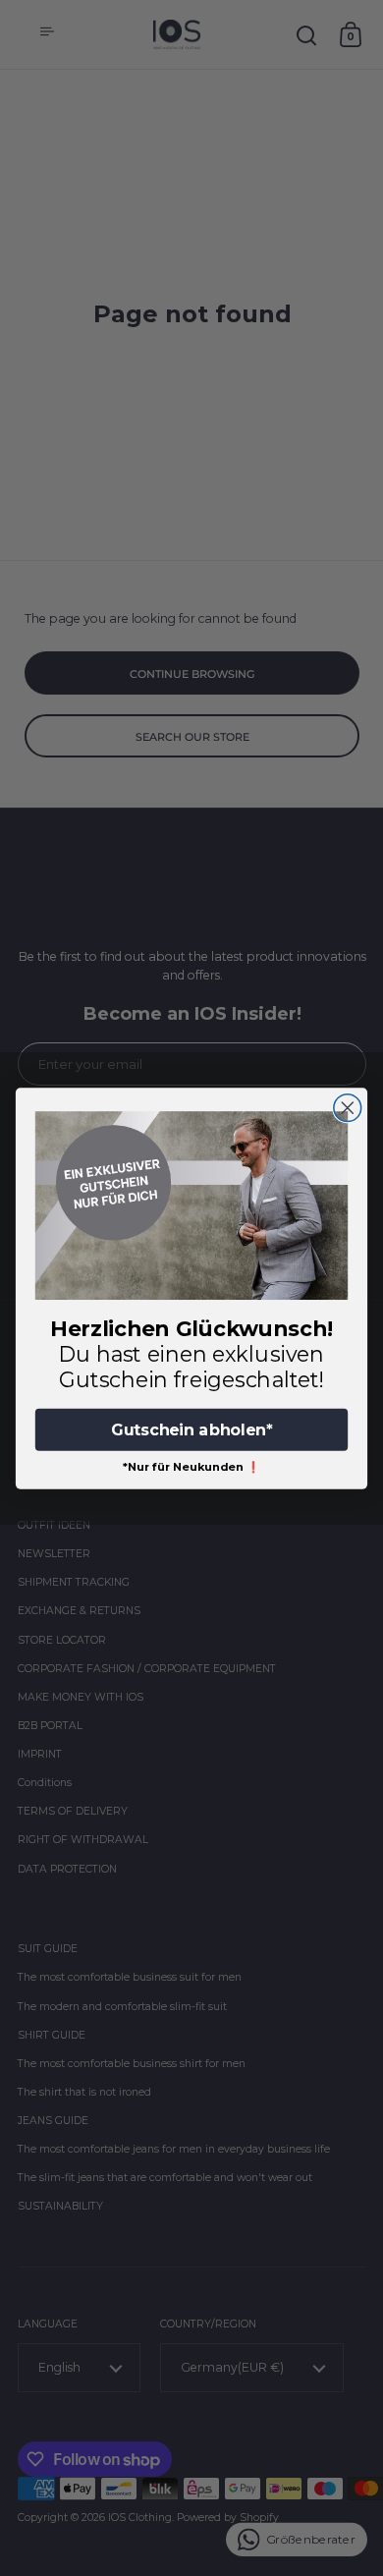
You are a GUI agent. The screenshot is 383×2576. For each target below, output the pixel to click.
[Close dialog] (348, 1107)
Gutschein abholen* (191, 1429)
